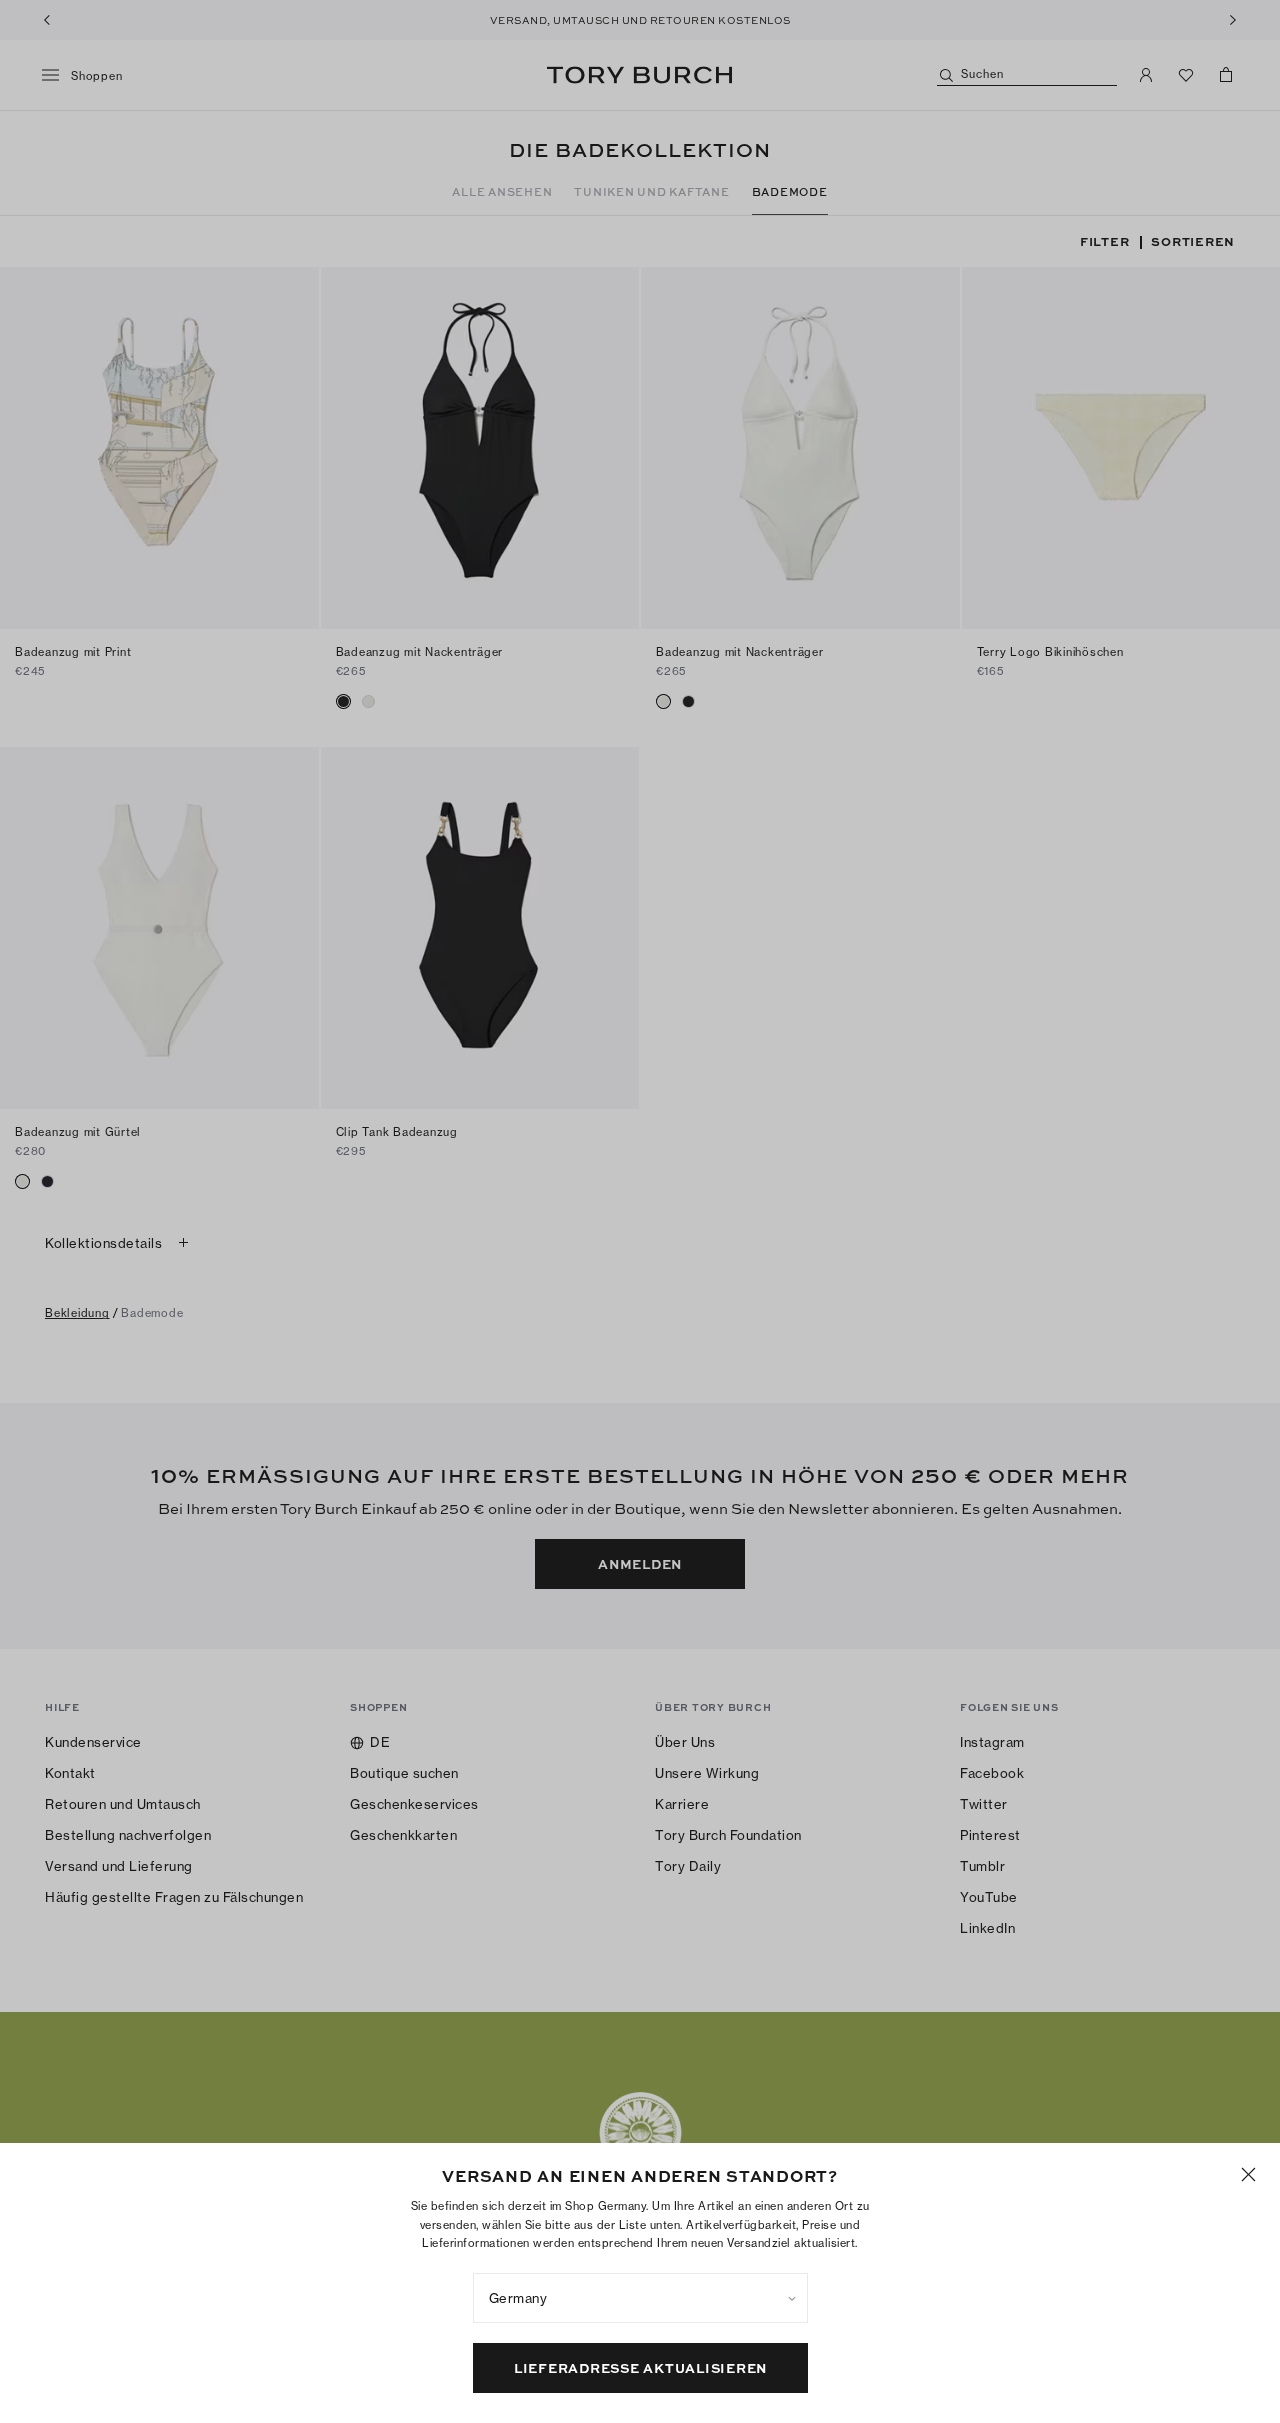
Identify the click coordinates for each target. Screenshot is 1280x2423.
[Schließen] (1248, 2174)
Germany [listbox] (518, 2298)
